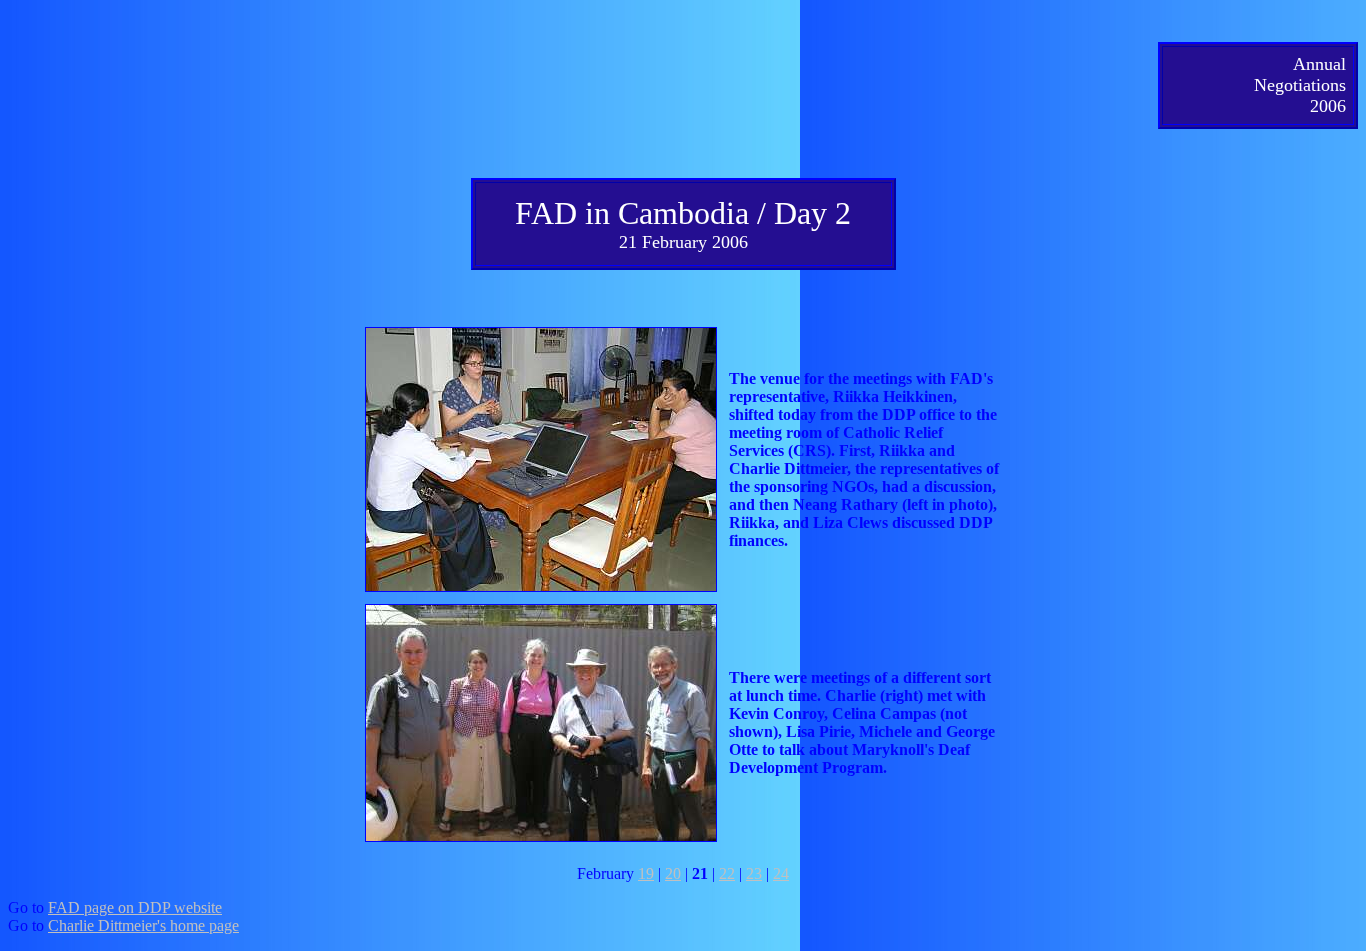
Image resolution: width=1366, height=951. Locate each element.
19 (646, 873)
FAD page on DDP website (135, 907)
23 (754, 873)
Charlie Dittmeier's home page (143, 925)
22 (727, 873)
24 (781, 873)
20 (673, 873)
